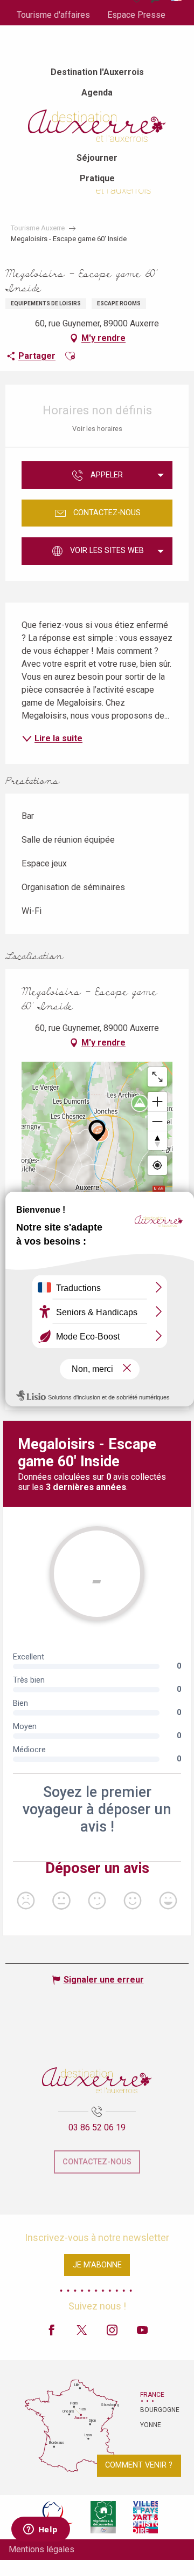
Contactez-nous (97, 2162)
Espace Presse (136, 15)
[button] (70, 356)
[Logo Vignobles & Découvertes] (103, 2517)
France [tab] (152, 2395)
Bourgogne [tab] (154, 2410)
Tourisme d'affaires (53, 15)
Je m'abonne (97, 2265)
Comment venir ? (139, 2465)
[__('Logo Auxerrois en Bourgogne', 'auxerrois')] (97, 2080)
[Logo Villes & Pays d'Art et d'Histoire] (145, 2517)
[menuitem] (97, 72)
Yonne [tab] (151, 2425)
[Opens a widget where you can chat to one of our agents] (40, 2530)
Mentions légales (41, 2549)
